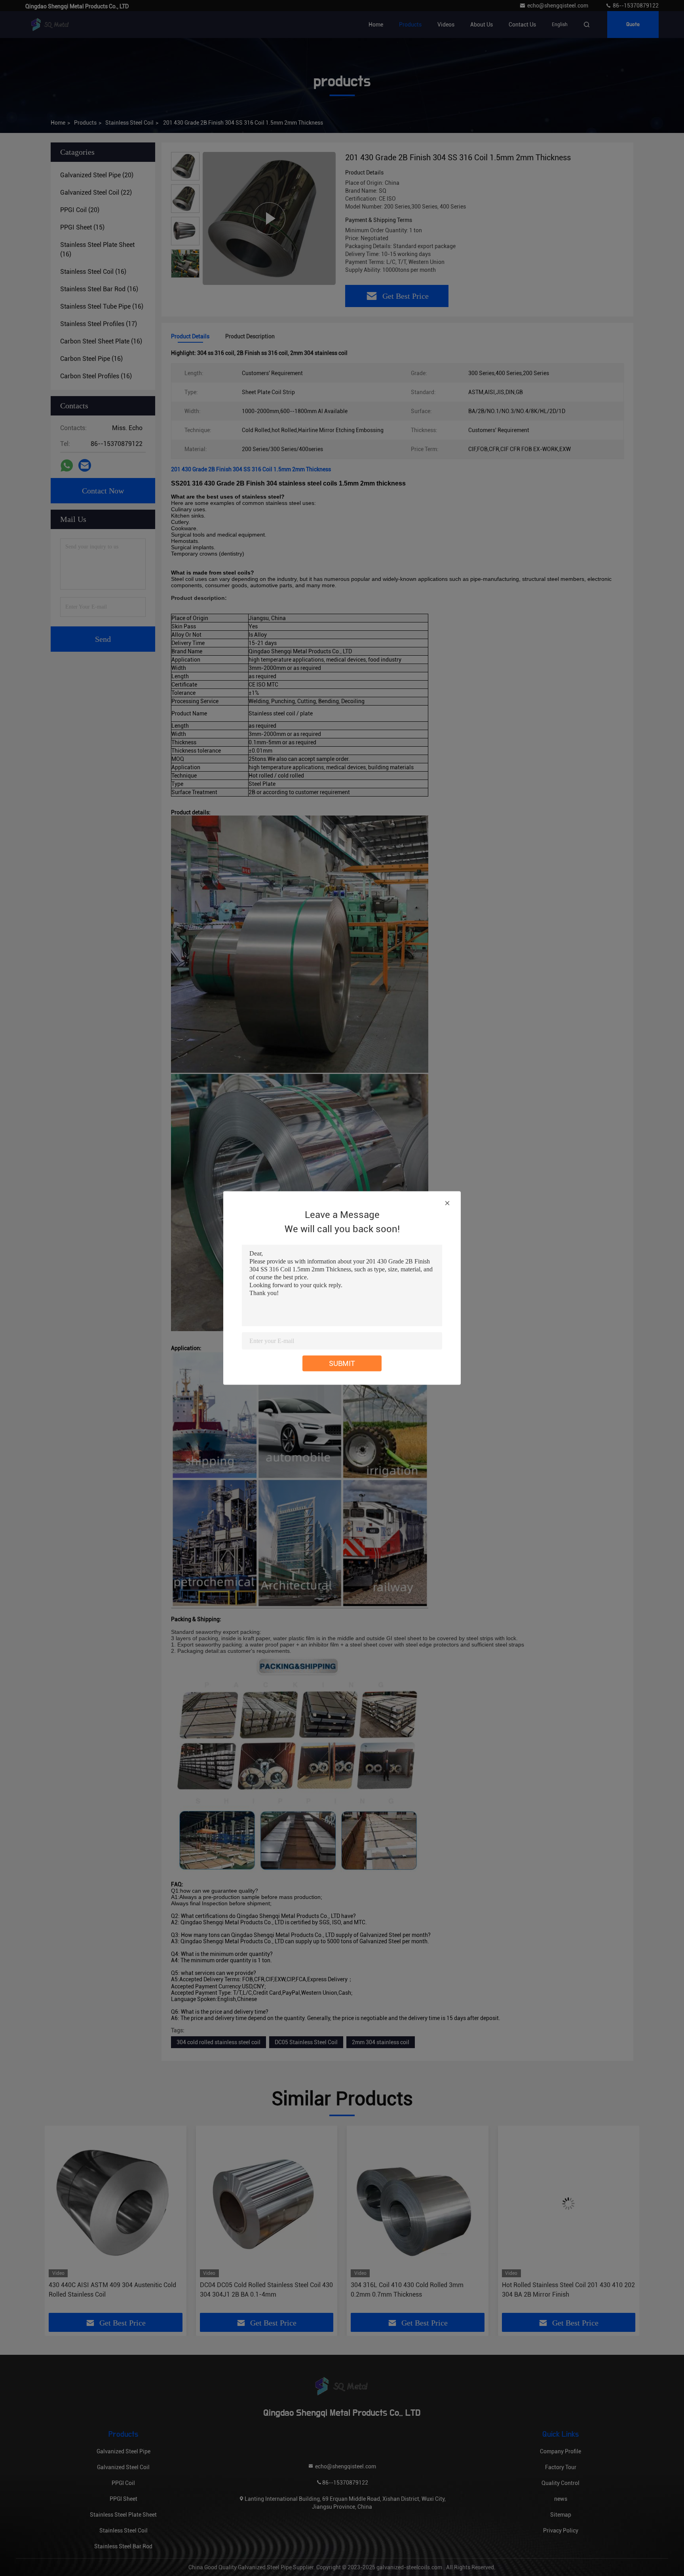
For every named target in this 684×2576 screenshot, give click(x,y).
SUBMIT (342, 1363)
